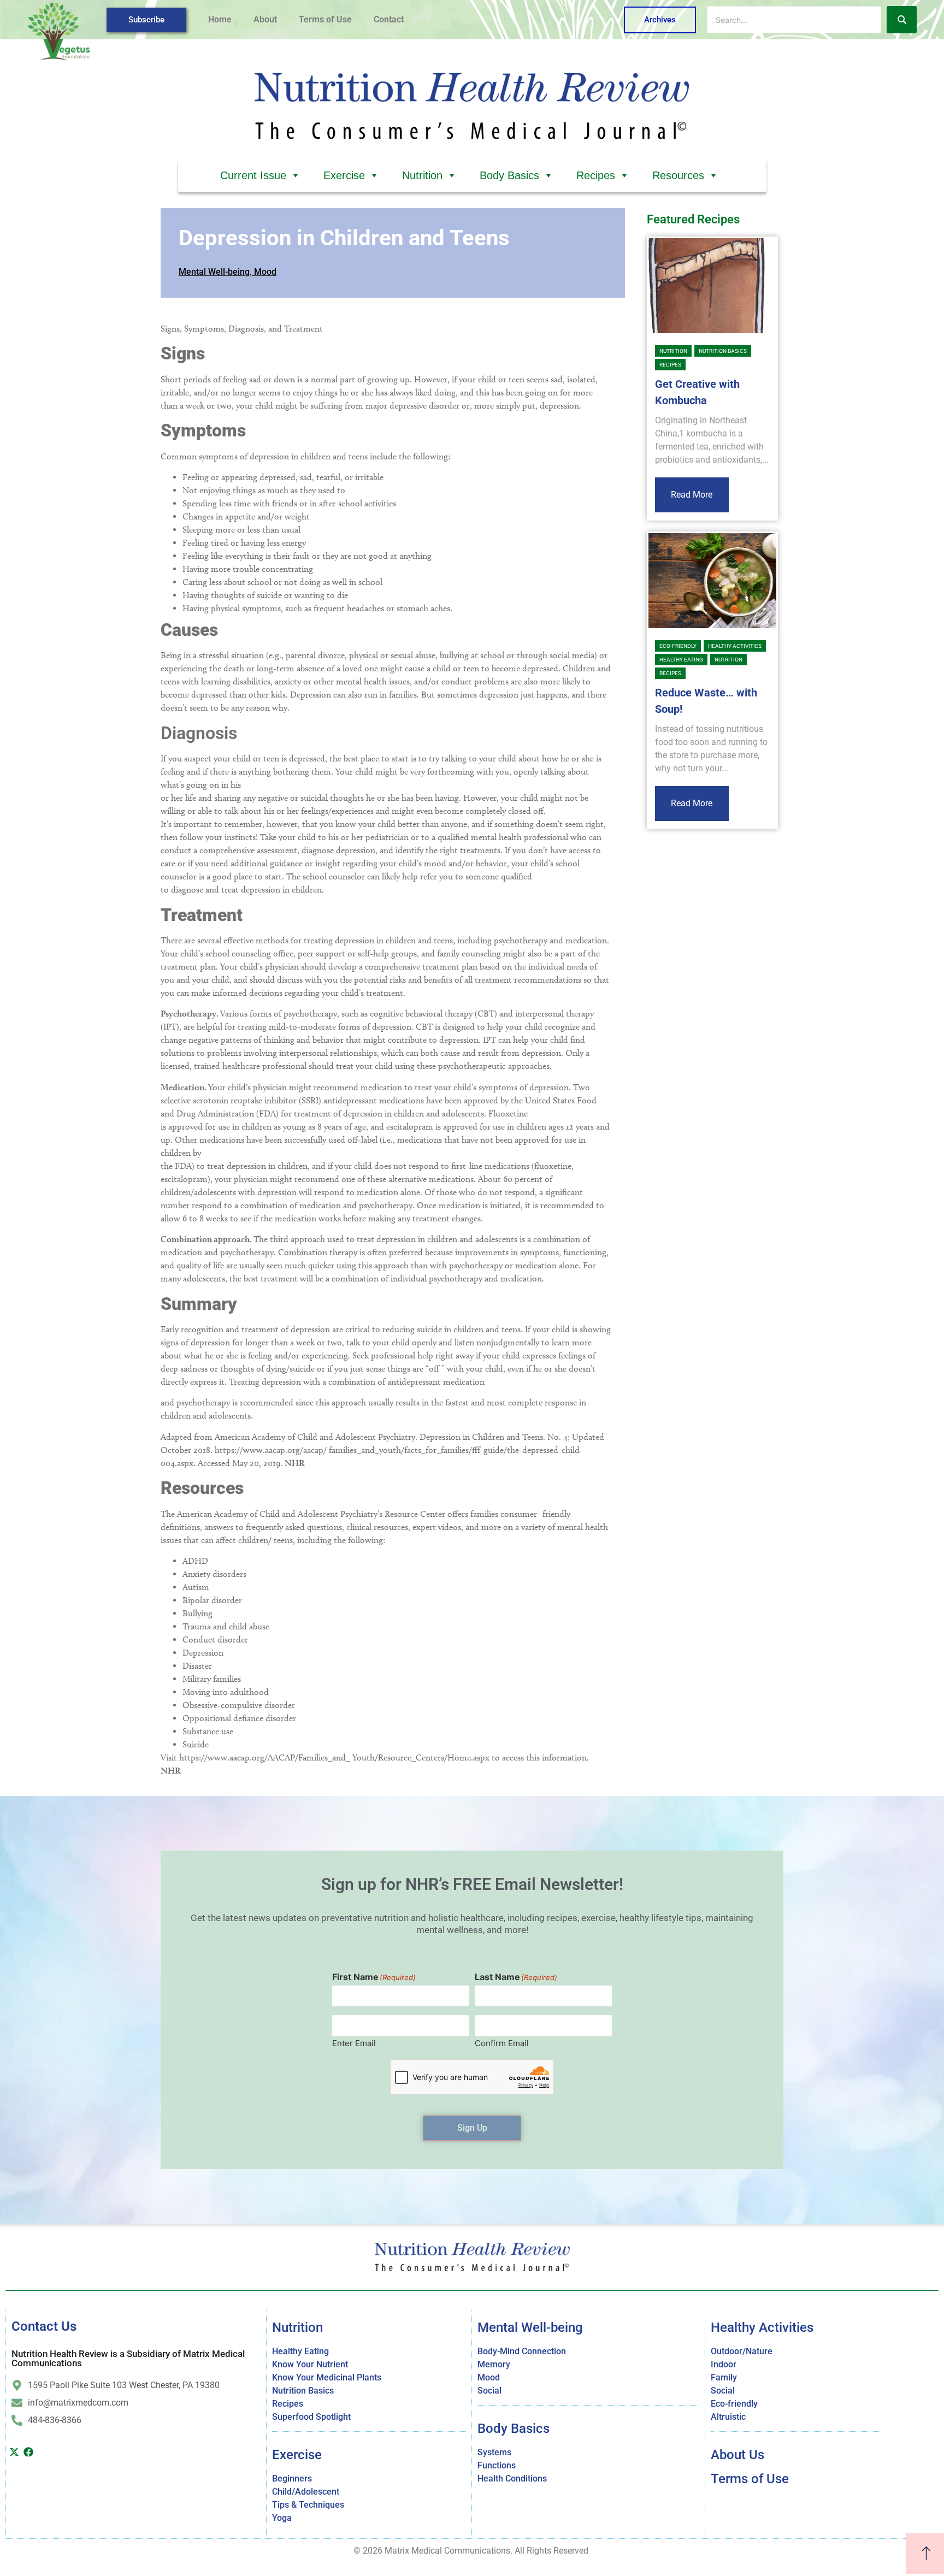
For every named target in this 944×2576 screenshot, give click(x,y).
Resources (678, 175)
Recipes (596, 175)
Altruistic (728, 2417)
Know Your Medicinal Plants (327, 2377)
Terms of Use (325, 19)
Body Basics (509, 175)
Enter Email (354, 2043)
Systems (494, 2452)
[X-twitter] (14, 2452)
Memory (494, 2364)
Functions (497, 2465)
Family (724, 2377)
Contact (389, 19)
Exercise (344, 175)
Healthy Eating (681, 660)
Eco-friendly (678, 646)
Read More (692, 495)
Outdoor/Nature (742, 2351)
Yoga (282, 2518)
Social (489, 2391)
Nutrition (422, 175)
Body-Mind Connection (522, 2351)
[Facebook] (29, 2452)
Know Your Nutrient (310, 2364)
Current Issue (253, 175)
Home (220, 19)
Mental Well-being (214, 272)
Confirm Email (502, 2043)
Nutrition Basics (723, 351)
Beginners (292, 2478)
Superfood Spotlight (311, 2417)
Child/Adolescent (306, 2492)
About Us (737, 2455)
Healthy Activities (735, 646)
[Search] (902, 20)
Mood (265, 272)
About (265, 19)
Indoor (724, 2364)
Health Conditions (512, 2478)
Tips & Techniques (308, 2505)
